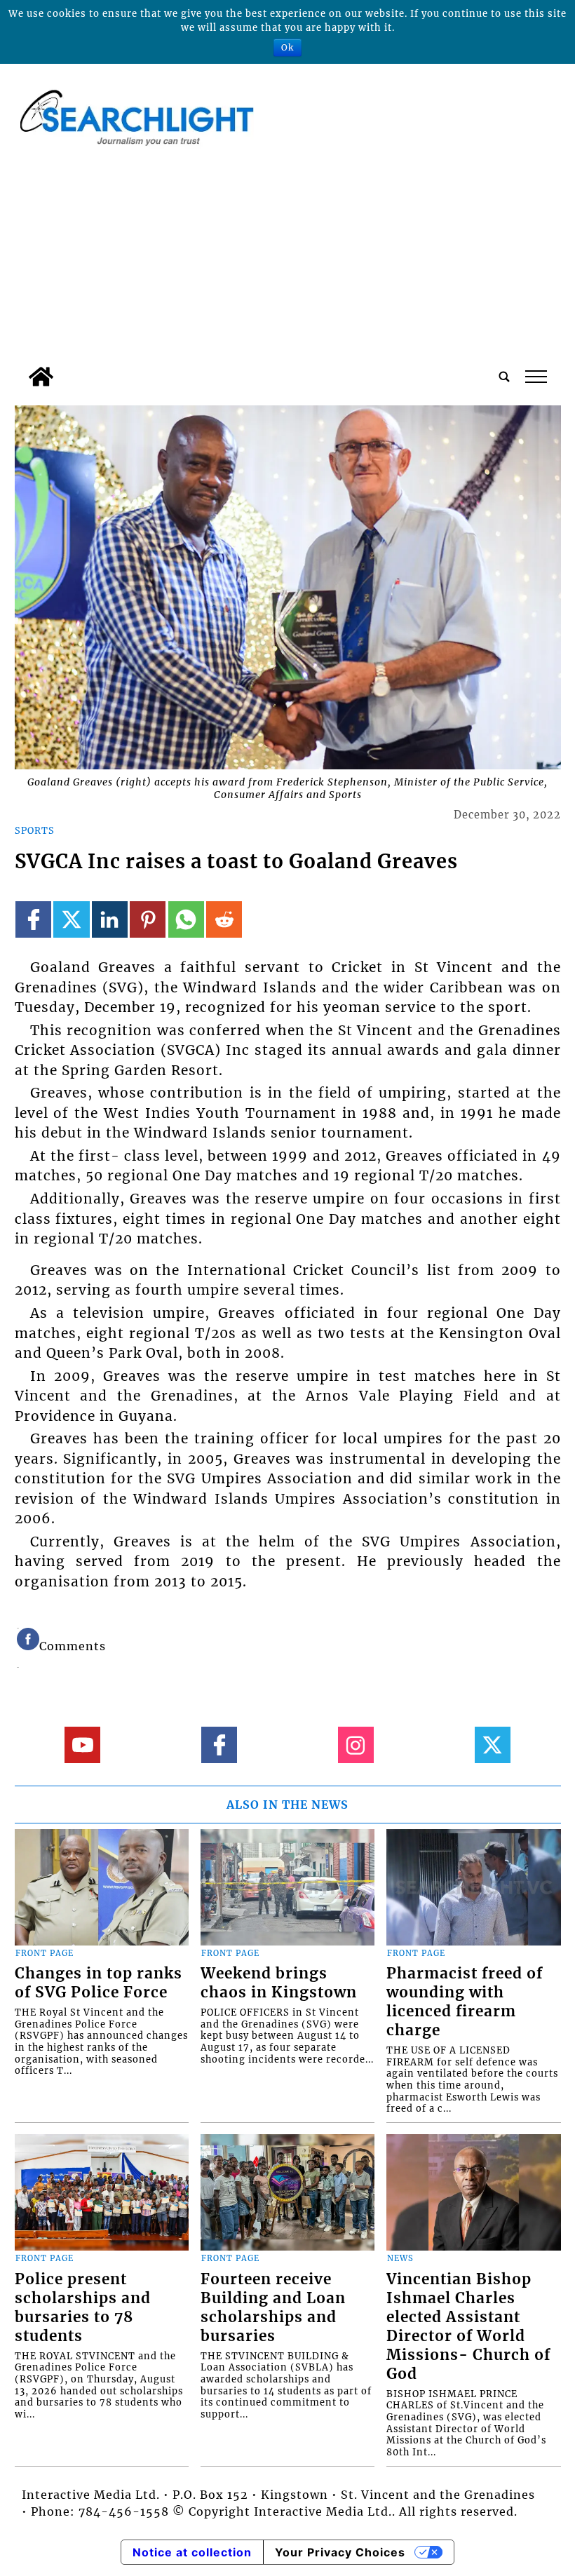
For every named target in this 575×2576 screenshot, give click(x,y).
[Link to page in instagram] (356, 1745)
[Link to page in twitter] (71, 919)
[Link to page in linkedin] (110, 919)
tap (535, 377)
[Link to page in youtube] (82, 1745)
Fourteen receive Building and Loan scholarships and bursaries (273, 2308)
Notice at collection (192, 2552)
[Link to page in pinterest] (148, 919)
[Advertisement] (288, 255)
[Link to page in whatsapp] (186, 919)
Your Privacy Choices (340, 2552)
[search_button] (504, 377)
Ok (287, 47)
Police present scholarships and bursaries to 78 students (83, 2308)
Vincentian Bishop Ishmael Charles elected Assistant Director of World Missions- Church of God (468, 2327)
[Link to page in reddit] (224, 919)
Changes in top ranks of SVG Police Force (99, 1983)
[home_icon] (41, 377)
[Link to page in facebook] (33, 919)
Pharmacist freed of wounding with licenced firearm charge (465, 2002)
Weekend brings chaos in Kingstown (279, 1983)
